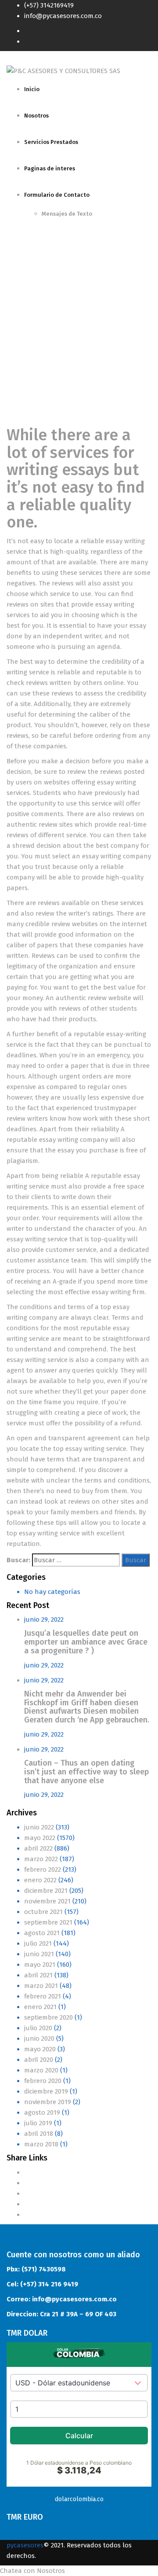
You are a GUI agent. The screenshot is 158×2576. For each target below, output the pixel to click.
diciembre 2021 (46, 1891)
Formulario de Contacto (57, 195)
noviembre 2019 (48, 2102)
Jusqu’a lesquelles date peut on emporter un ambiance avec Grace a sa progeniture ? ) (86, 1642)
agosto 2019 (42, 2112)
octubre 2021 (43, 1912)
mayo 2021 (40, 1965)
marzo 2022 (41, 1859)
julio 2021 (38, 1943)
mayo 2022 (40, 1838)
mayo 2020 (40, 2049)
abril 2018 (39, 2134)
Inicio (32, 89)
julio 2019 (38, 2123)
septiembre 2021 (48, 1922)
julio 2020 (38, 2028)
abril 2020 (39, 2060)
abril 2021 (38, 1975)
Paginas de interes (50, 168)
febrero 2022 (43, 1869)
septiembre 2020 (48, 2017)
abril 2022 (38, 1848)
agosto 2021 (42, 1933)
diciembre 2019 (46, 2091)
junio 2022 (39, 1827)
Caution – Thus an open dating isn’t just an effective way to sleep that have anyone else (86, 1772)
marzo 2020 (41, 2070)
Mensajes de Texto (67, 214)
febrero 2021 (43, 1996)
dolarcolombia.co (79, 2499)
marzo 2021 (41, 1986)
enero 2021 (40, 2007)
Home (16, 326)
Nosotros (36, 116)
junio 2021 (39, 1954)
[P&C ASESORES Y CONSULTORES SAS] (63, 70)
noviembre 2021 (47, 1901)
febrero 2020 (43, 2081)
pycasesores (25, 2545)
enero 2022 (40, 1880)
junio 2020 (39, 2039)
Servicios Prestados (51, 142)
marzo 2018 (41, 2144)
